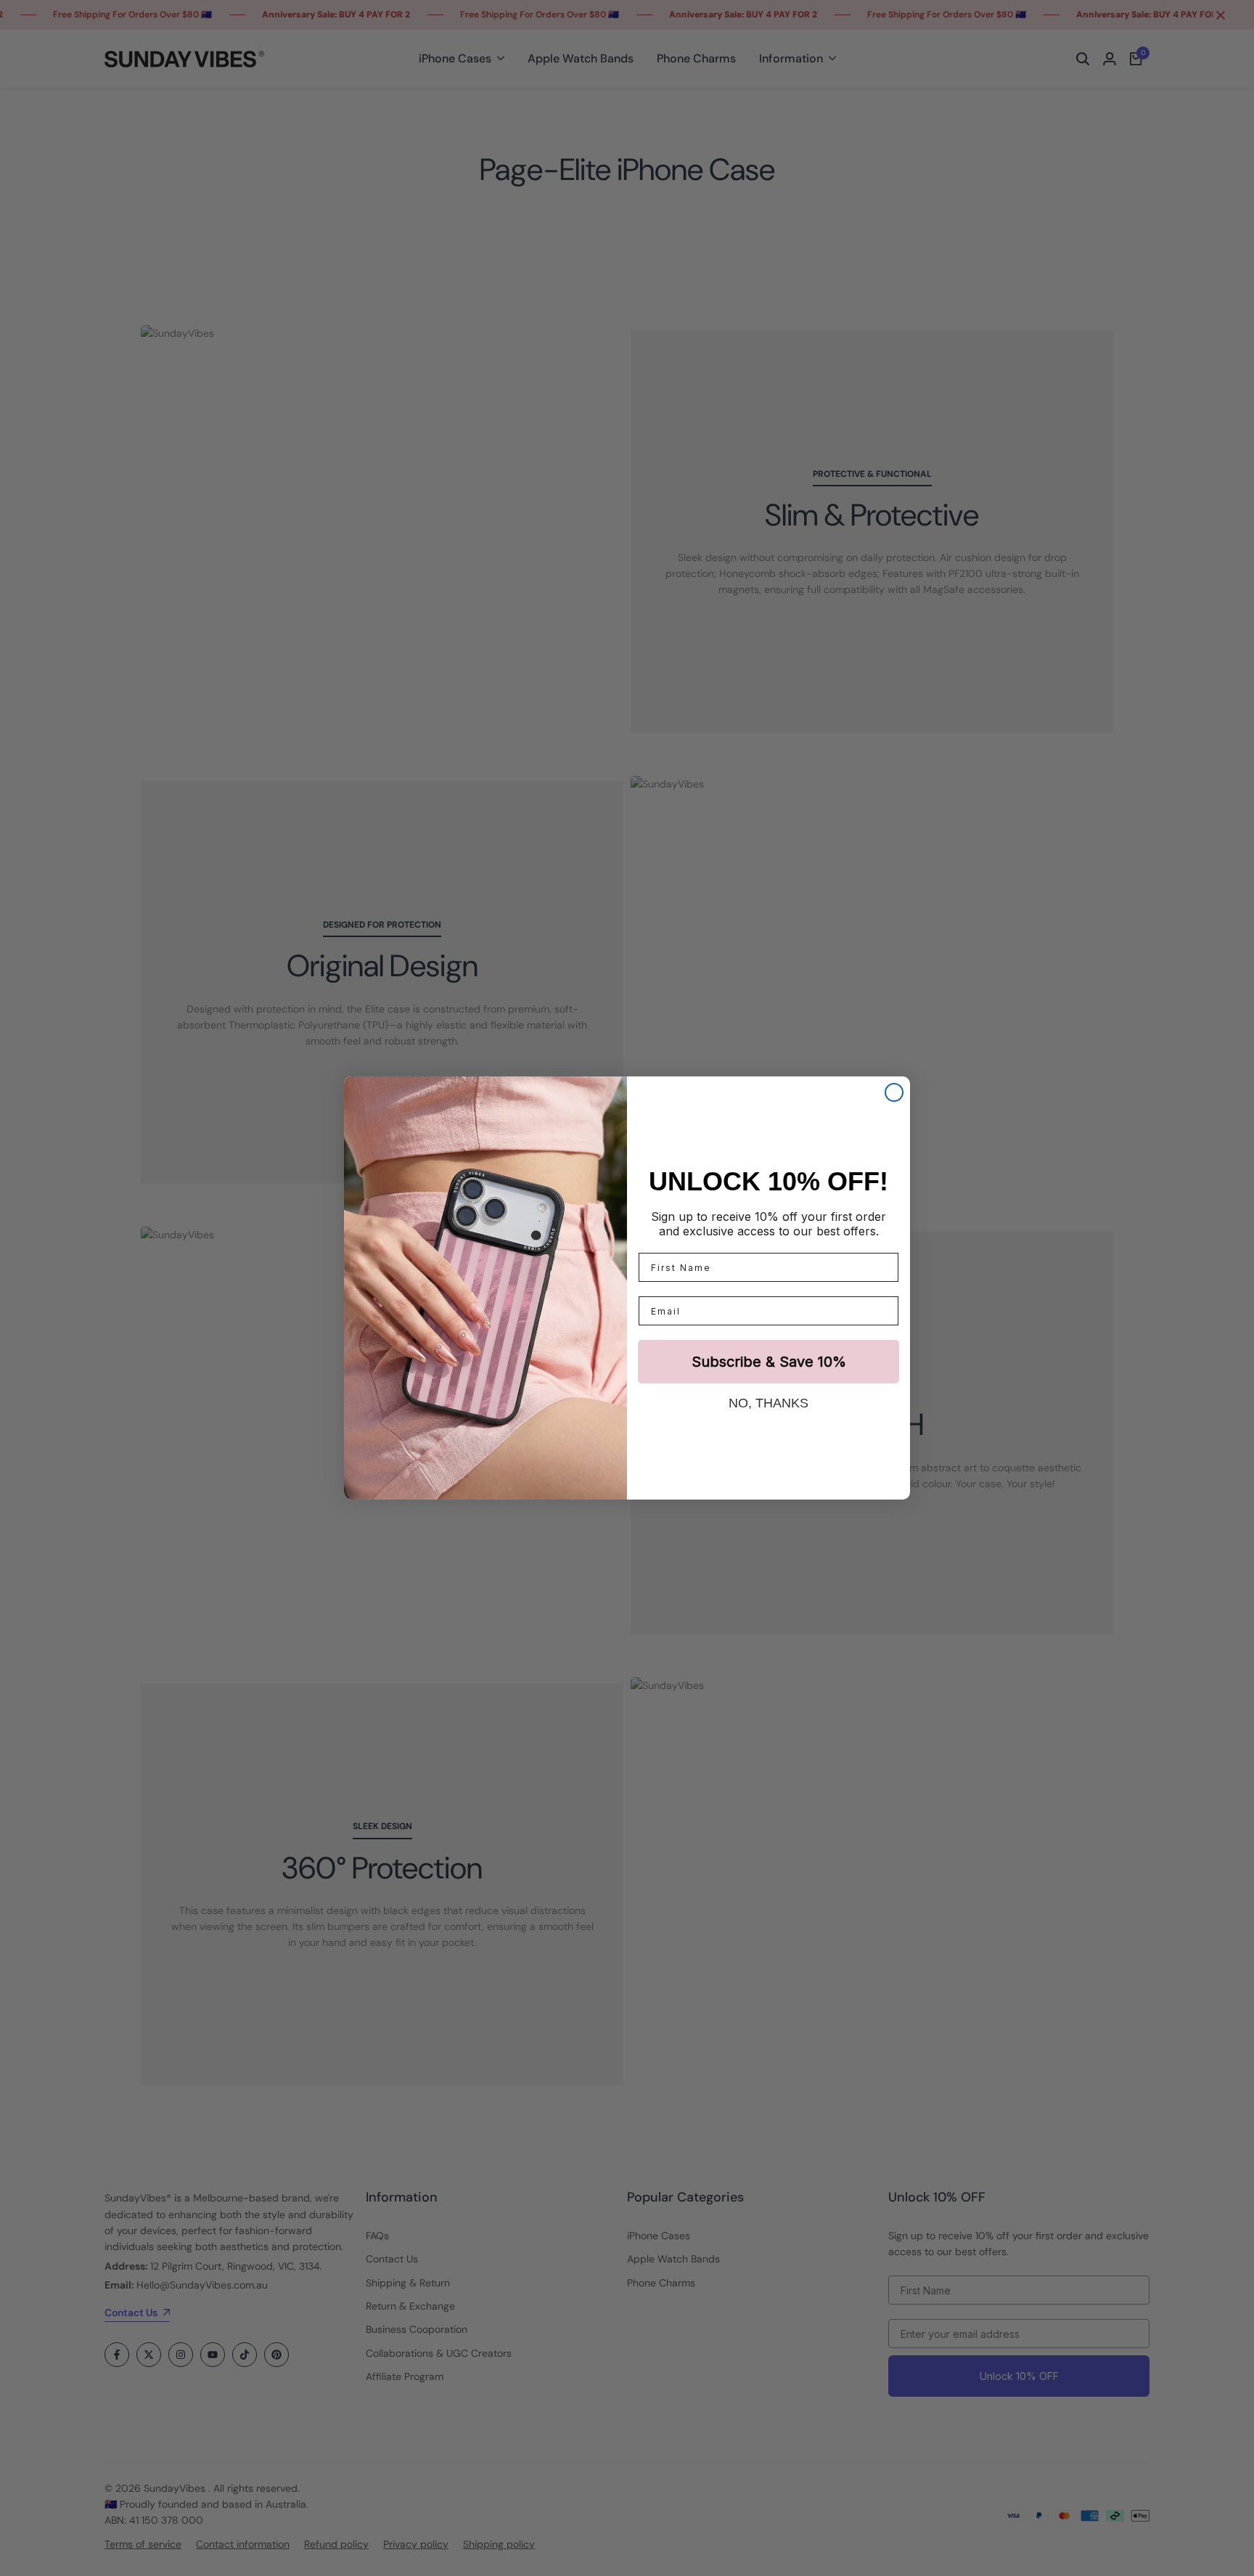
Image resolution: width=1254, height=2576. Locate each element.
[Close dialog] (894, 1092)
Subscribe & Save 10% (769, 1362)
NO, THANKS (769, 1403)
